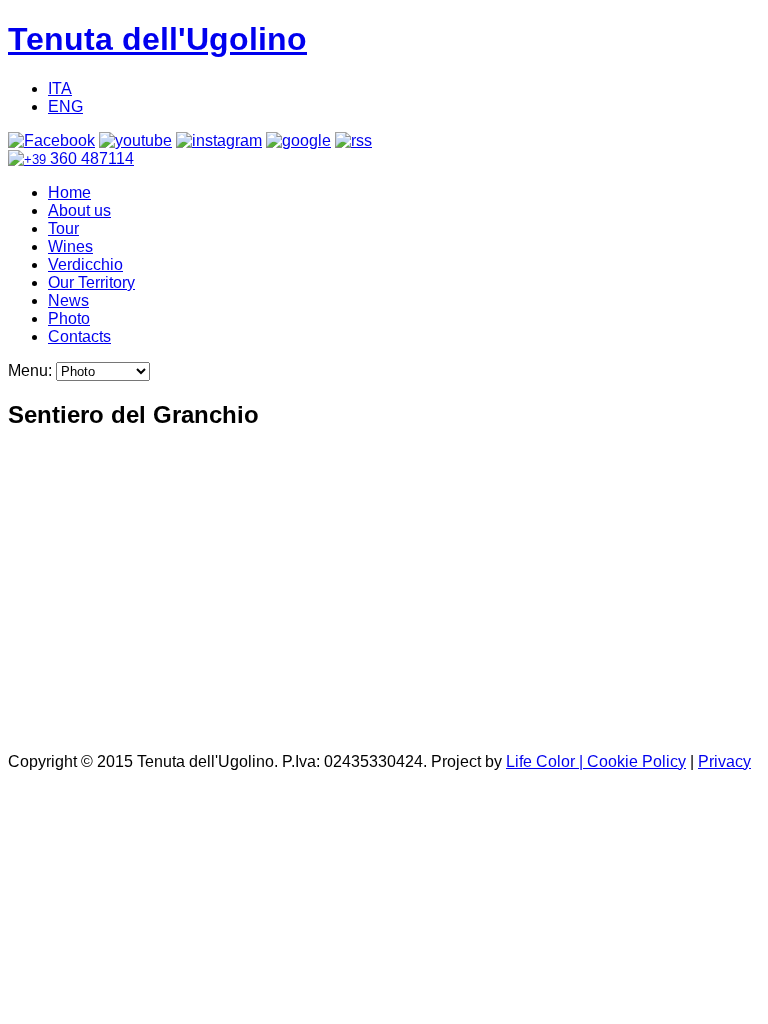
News (68, 300)
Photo (69, 318)
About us (79, 210)
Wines (70, 246)
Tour (63, 228)
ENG (65, 106)
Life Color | (546, 761)
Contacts (79, 336)
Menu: (32, 370)
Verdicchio (85, 264)
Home (69, 192)
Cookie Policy (636, 761)
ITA (60, 88)
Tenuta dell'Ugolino (157, 39)
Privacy (724, 761)
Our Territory (91, 282)
